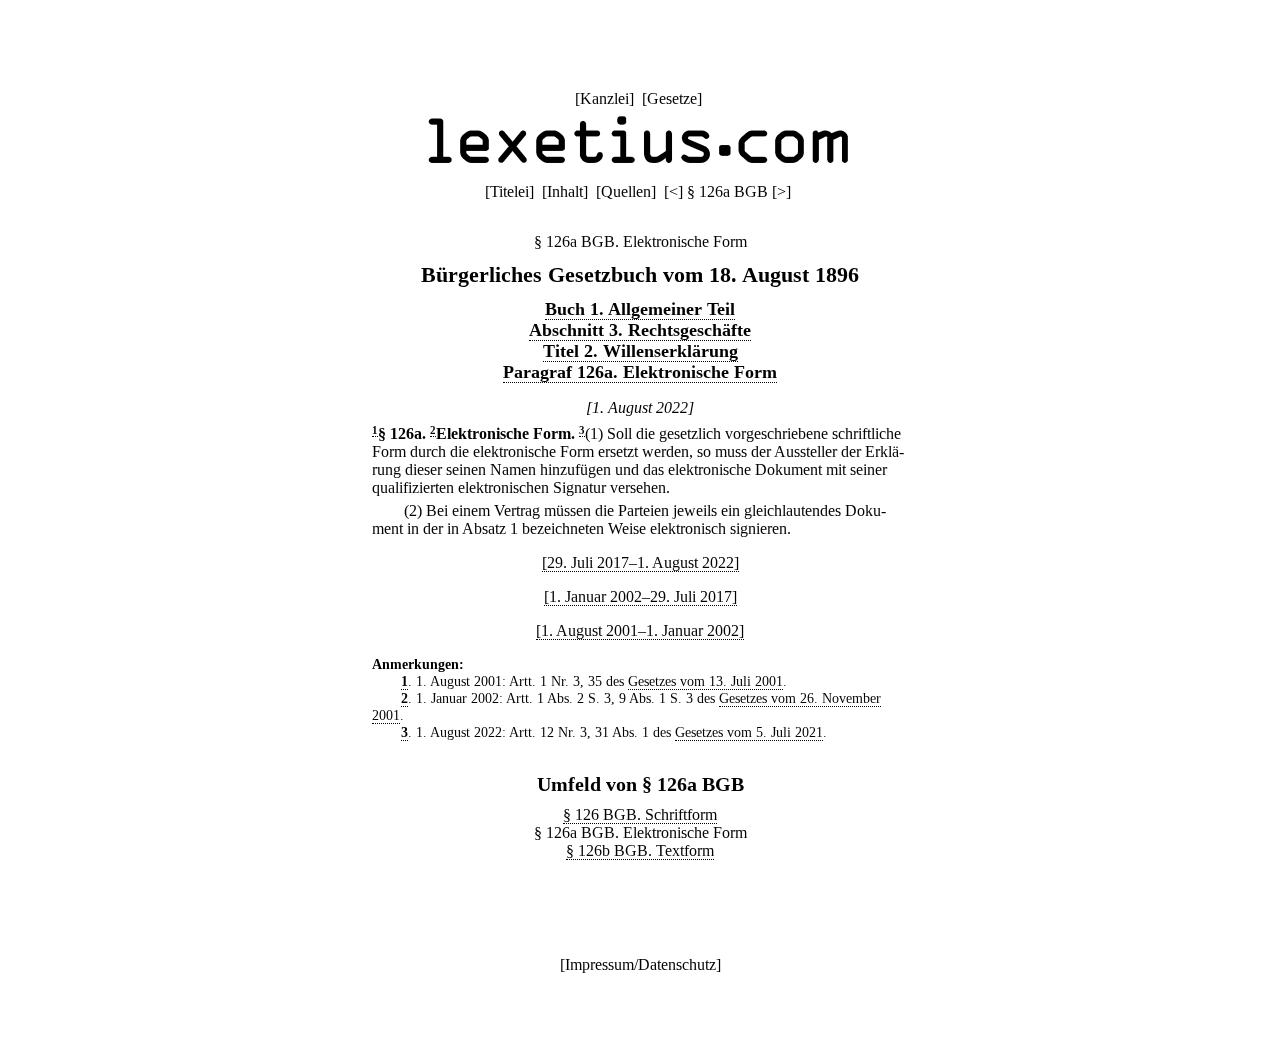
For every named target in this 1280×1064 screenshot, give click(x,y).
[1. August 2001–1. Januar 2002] (640, 630)
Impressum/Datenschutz (640, 964)
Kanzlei (604, 98)
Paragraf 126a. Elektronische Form (640, 372)
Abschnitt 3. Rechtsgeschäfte (640, 330)
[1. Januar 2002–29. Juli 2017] (640, 596)
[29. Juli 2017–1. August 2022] (640, 562)
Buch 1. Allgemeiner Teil (640, 309)
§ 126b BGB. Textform (640, 850)
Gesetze (672, 98)
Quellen (626, 191)
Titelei (509, 191)
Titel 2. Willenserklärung (640, 351)
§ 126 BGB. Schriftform (640, 814)
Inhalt (565, 191)
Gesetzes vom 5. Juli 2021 (749, 732)
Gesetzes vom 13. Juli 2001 (705, 681)
